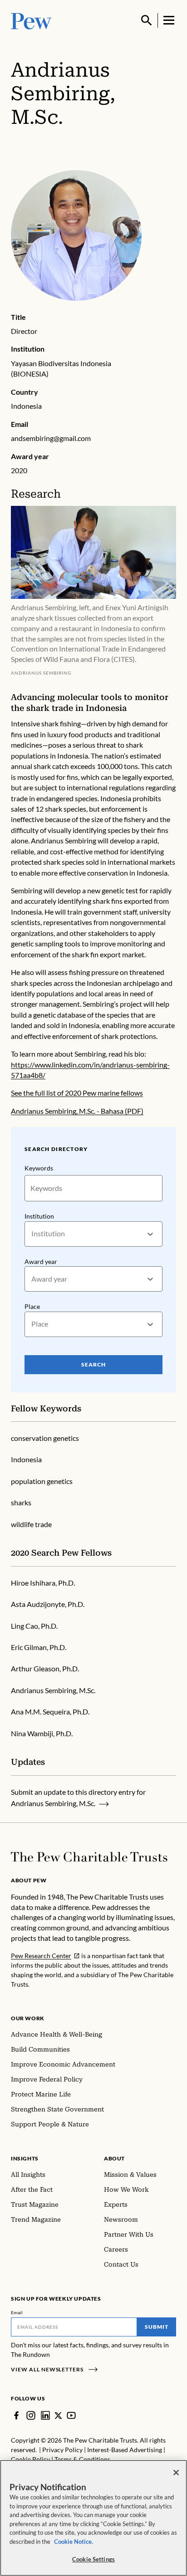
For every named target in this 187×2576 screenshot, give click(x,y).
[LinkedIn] (45, 2415)
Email (17, 2312)
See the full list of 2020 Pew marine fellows (77, 1093)
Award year (41, 1261)
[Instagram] (31, 2415)
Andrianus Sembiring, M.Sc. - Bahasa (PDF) (77, 1111)
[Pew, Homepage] (31, 20)
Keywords (39, 1168)
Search (93, 1364)
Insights (25, 2158)
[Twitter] (58, 2416)
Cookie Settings (93, 2559)
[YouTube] (71, 2415)
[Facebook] (16, 2415)
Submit (157, 2327)
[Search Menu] (147, 20)
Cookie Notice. (74, 2542)
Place (32, 1306)
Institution (39, 1216)
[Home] (89, 1857)
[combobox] (32, 1234)
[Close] (176, 2473)
